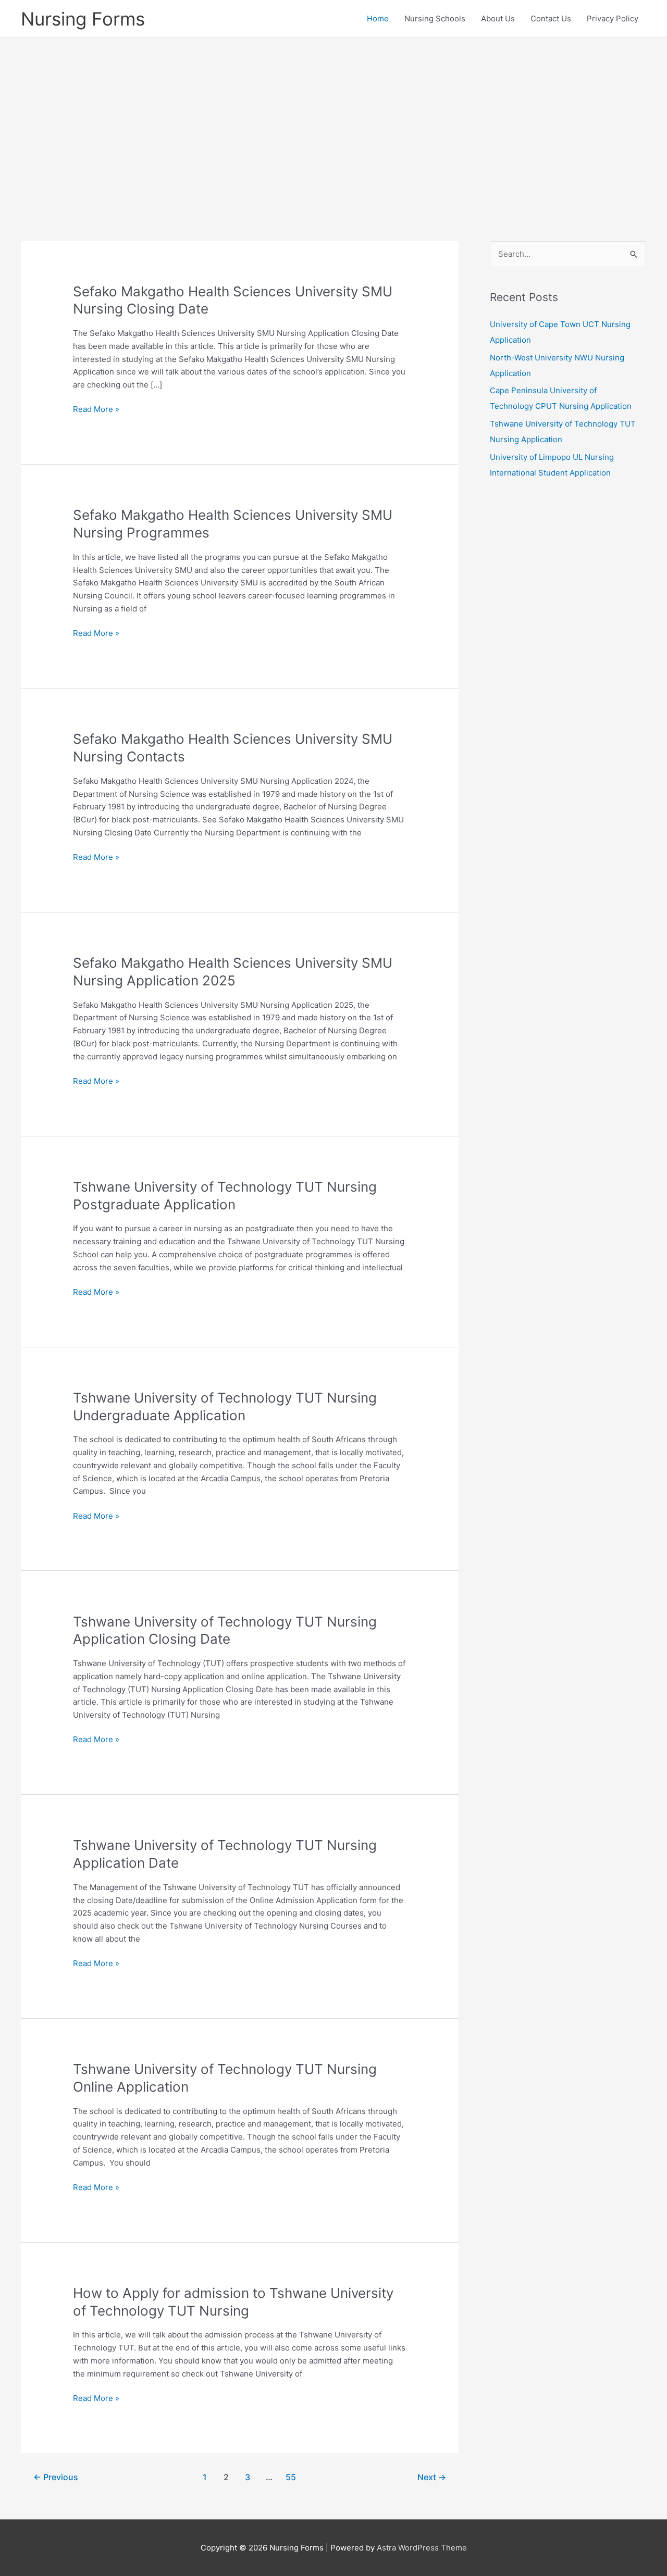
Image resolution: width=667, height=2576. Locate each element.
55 (291, 2477)
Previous (56, 2477)
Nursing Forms (83, 19)
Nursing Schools (435, 18)
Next (432, 2477)
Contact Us (551, 18)
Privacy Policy (613, 18)
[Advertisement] (333, 124)
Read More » (96, 410)
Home (378, 18)
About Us (498, 18)
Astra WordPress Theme (422, 2548)
